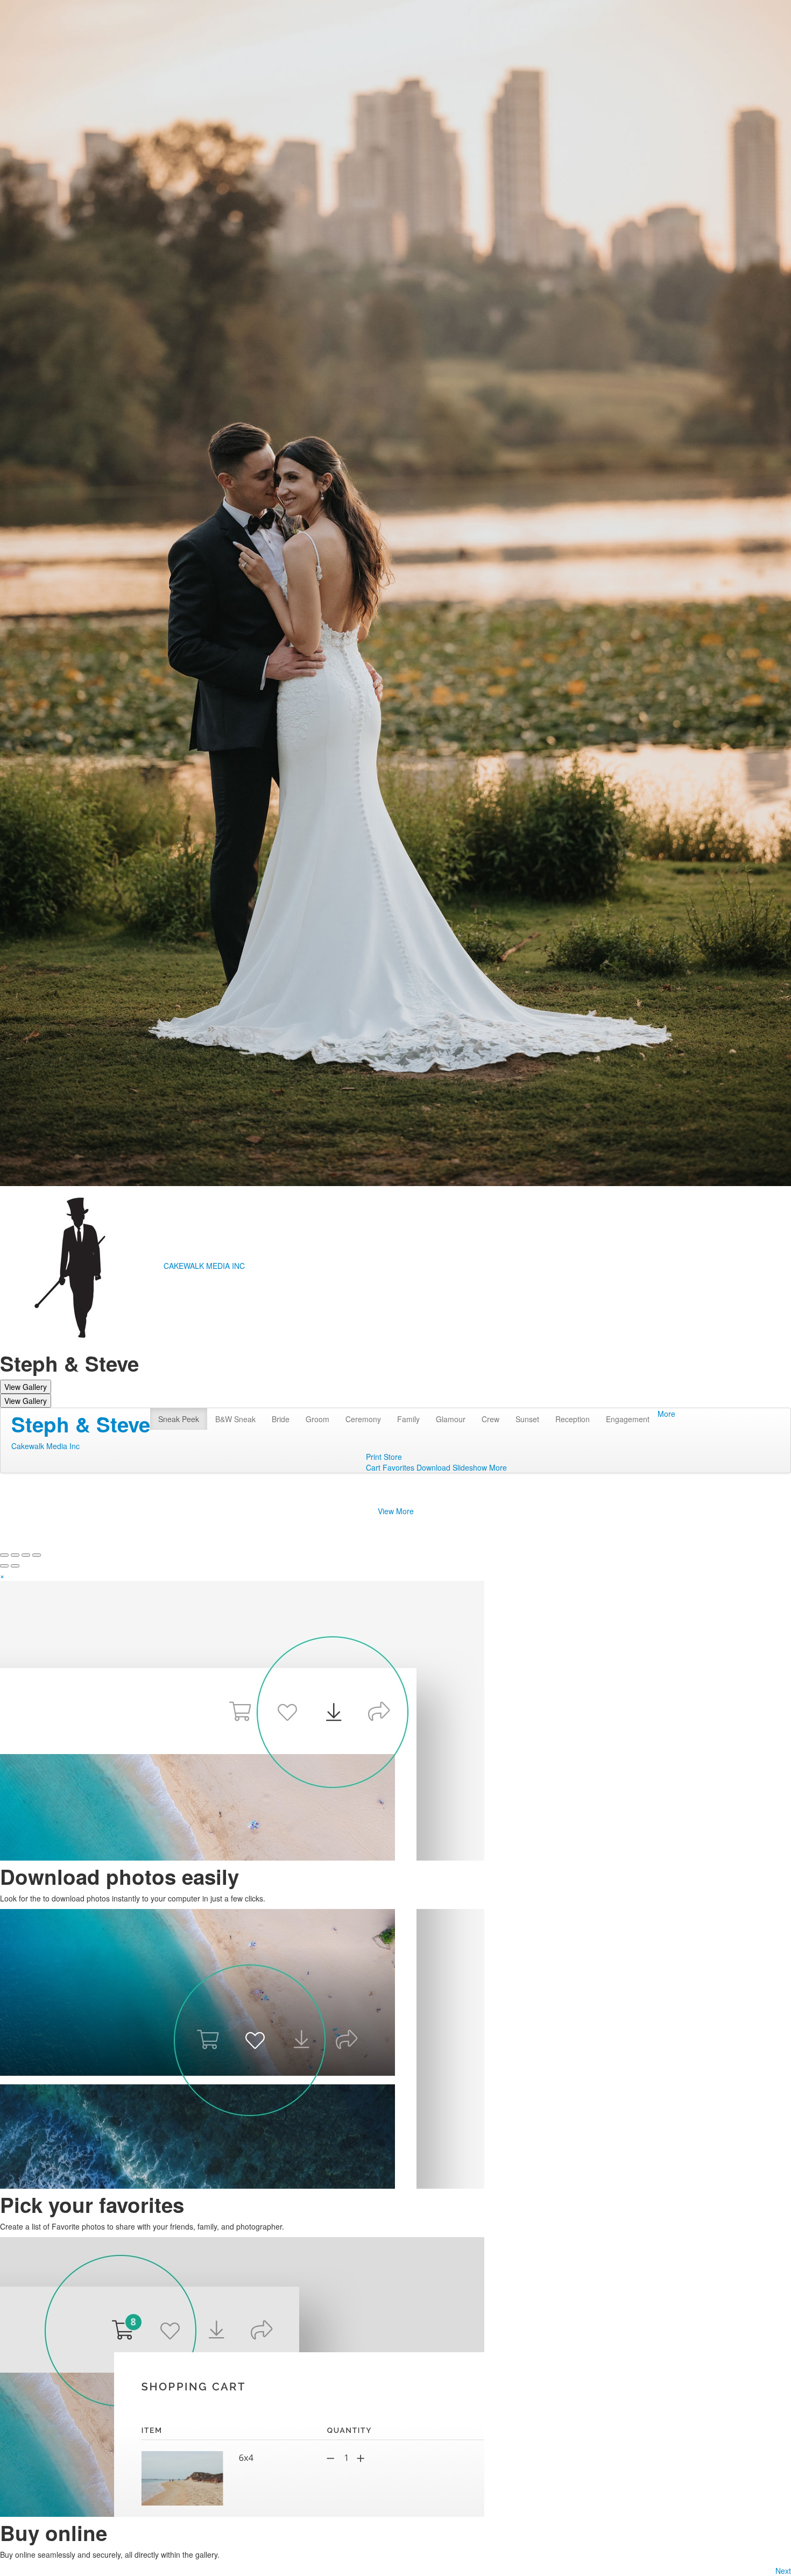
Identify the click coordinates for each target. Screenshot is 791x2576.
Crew (490, 1419)
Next (783, 2571)
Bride (281, 1419)
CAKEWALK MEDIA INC (204, 1266)
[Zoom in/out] (37, 1555)
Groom (317, 1419)
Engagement (628, 1419)
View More (396, 1511)
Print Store (384, 1457)
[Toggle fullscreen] (26, 1555)
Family (408, 1419)
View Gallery (26, 1387)
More (666, 1414)
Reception (573, 1419)
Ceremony (363, 1419)
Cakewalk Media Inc (45, 1446)
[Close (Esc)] (4, 1555)
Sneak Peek (179, 1419)
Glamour (451, 1419)
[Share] (15, 1555)
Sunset (527, 1419)
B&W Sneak (235, 1419)
